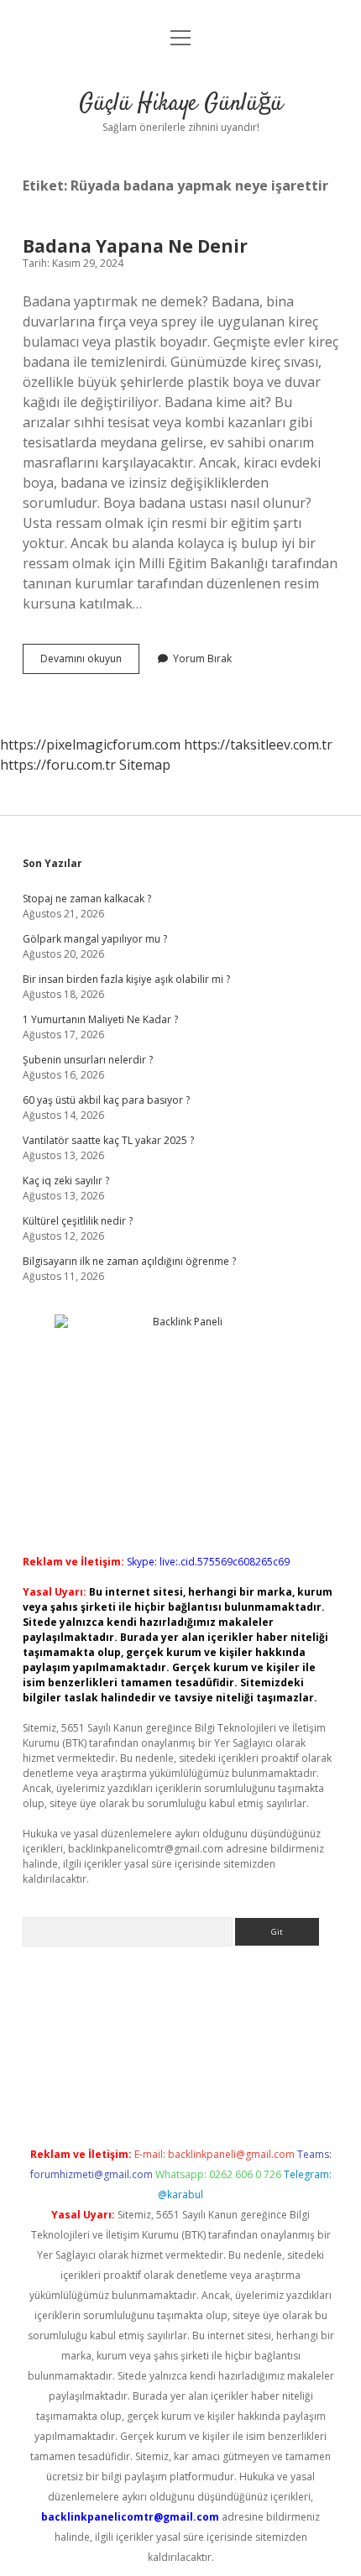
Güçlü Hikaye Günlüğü (181, 104)
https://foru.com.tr (58, 765)
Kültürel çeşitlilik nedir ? (78, 1221)
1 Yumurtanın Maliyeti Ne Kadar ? (100, 1019)
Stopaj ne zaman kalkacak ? (87, 899)
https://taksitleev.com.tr (258, 745)
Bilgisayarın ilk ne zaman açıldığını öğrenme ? (129, 1261)
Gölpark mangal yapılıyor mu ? (95, 939)
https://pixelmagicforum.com (90, 745)
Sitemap (145, 765)
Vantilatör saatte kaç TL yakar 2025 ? (108, 1140)
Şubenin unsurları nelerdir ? (88, 1060)
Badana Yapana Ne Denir (135, 246)
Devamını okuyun (90, 662)
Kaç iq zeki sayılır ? (66, 1181)
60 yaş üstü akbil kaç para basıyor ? (106, 1100)
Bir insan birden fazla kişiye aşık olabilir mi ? (126, 979)
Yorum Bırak (202, 658)
